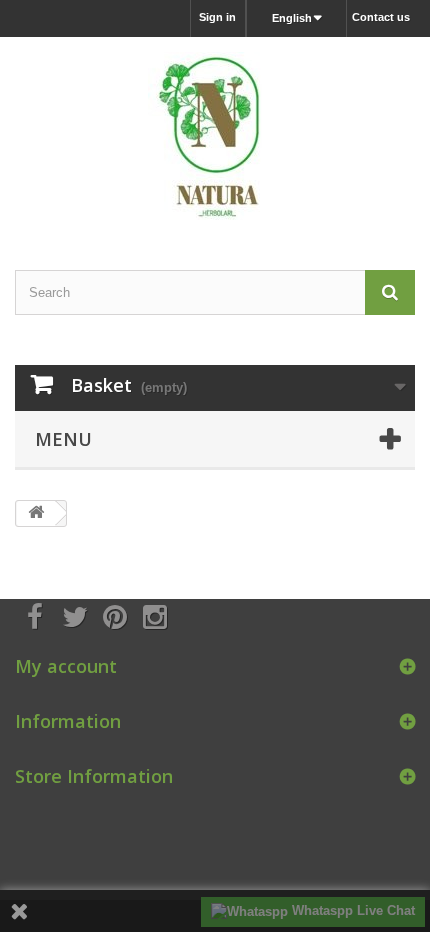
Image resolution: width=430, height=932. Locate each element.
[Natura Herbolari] (215, 136)
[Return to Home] (36, 513)
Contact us (381, 17)
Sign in (217, 17)
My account (66, 666)
